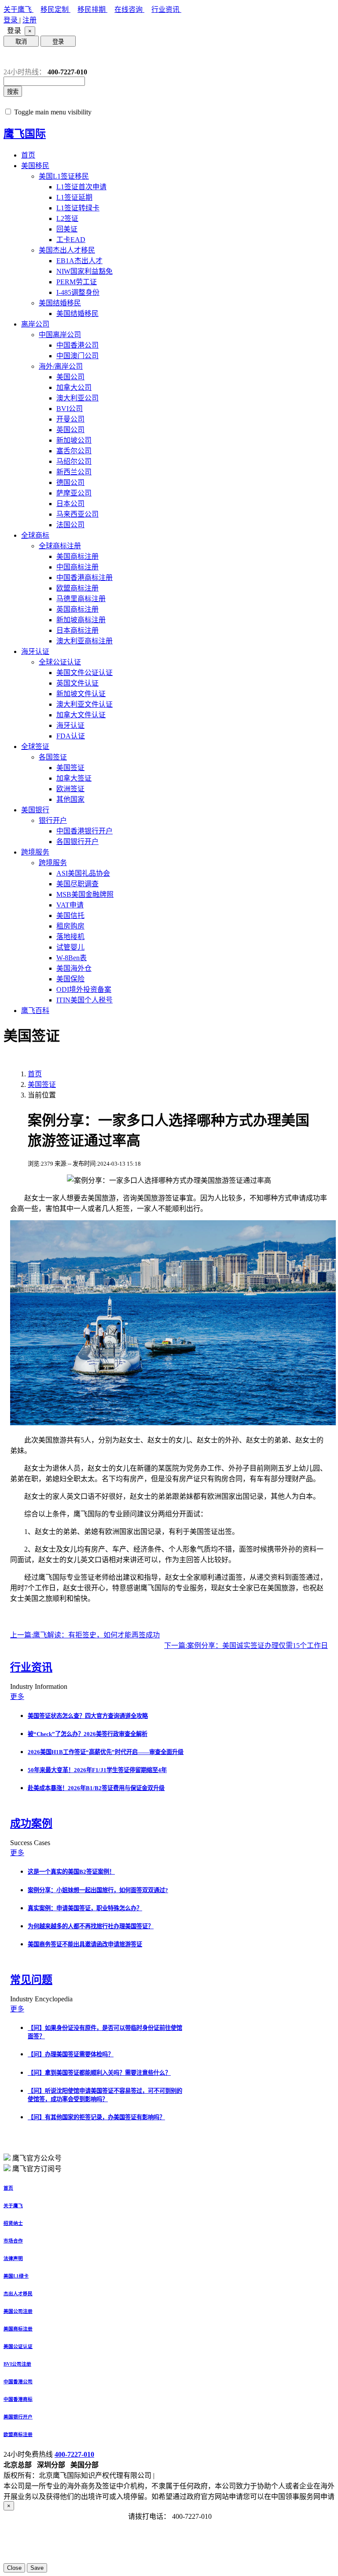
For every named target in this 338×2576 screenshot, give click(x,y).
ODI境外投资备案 (84, 989)
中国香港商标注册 (84, 578)
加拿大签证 (74, 778)
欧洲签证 (70, 789)
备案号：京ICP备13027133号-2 (203, 2475)
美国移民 (35, 166)
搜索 (13, 92)
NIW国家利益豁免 (84, 271)
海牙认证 (35, 651)
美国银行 (35, 810)
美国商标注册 (77, 556)
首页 (28, 155)
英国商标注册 (77, 609)
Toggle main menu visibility (53, 112)
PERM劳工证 (77, 282)
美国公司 (70, 377)
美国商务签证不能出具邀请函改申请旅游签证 (85, 1944)
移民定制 (55, 9)
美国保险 (70, 979)
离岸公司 (35, 324)
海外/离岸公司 (61, 366)
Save (37, 2568)
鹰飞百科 (35, 1011)
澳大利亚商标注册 (84, 641)
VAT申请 (70, 905)
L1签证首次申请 (81, 187)
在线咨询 (129, 9)
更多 (17, 1697)
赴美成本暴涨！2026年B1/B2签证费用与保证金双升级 (96, 1788)
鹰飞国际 (25, 134)
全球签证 (35, 747)
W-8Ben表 (72, 958)
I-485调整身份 (78, 292)
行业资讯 (166, 9)
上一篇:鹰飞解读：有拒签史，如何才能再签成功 (85, 1635)
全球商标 (35, 535)
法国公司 (70, 525)
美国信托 (70, 916)
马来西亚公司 (77, 514)
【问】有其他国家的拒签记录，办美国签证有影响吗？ (96, 2117)
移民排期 (92, 9)
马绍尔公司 (74, 461)
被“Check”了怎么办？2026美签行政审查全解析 (88, 1734)
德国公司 (70, 483)
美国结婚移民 (60, 303)
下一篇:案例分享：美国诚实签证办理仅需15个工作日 (246, 1646)
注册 (29, 20)
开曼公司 (70, 419)
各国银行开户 (77, 842)
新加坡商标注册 (81, 620)
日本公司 (70, 504)
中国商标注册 (77, 567)
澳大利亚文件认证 (84, 704)
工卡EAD (71, 240)
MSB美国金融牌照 (85, 894)
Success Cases (31, 1843)
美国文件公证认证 (84, 673)
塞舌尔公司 (74, 451)
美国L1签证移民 (64, 176)
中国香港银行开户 (84, 831)
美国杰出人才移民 (67, 250)
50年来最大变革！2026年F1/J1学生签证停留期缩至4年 (97, 1770)
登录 (11, 20)
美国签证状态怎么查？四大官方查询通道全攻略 (88, 1716)
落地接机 (70, 937)
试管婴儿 (70, 947)
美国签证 (70, 768)
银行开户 (53, 820)
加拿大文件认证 (81, 715)
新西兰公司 (74, 472)
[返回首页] (10, 57)
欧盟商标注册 (77, 588)
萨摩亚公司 (74, 493)
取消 (21, 42)
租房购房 (70, 926)
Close (14, 2568)
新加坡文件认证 (81, 694)
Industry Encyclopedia (42, 1999)
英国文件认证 (77, 683)
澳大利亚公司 (77, 398)
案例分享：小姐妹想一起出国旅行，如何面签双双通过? (98, 1890)
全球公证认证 (60, 662)
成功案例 (31, 1824)
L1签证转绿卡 (78, 208)
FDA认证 (71, 736)
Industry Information (40, 1686)
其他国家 (70, 799)
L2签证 (67, 218)
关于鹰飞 (18, 9)
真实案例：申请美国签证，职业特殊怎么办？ (85, 1908)
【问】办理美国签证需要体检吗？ (71, 2054)
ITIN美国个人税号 (84, 1000)
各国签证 (53, 757)
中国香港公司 (77, 345)
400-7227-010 (74, 2454)
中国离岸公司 (60, 335)
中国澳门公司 (77, 356)
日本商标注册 (77, 630)
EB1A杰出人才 (79, 261)
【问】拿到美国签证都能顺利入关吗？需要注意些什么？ (99, 2073)
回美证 (67, 229)
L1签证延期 (74, 197)
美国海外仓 (74, 968)
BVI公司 (70, 409)
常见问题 (31, 1980)
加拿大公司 (74, 387)
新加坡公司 (74, 440)
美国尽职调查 (77, 884)
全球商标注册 (60, 546)
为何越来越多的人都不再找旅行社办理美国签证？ (91, 1926)
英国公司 (70, 430)
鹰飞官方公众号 (37, 2158)
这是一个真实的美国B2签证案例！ (71, 1872)
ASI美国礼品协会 (83, 873)
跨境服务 (35, 852)
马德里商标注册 (81, 599)
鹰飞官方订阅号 (37, 2169)
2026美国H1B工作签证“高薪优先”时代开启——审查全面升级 (106, 1752)
